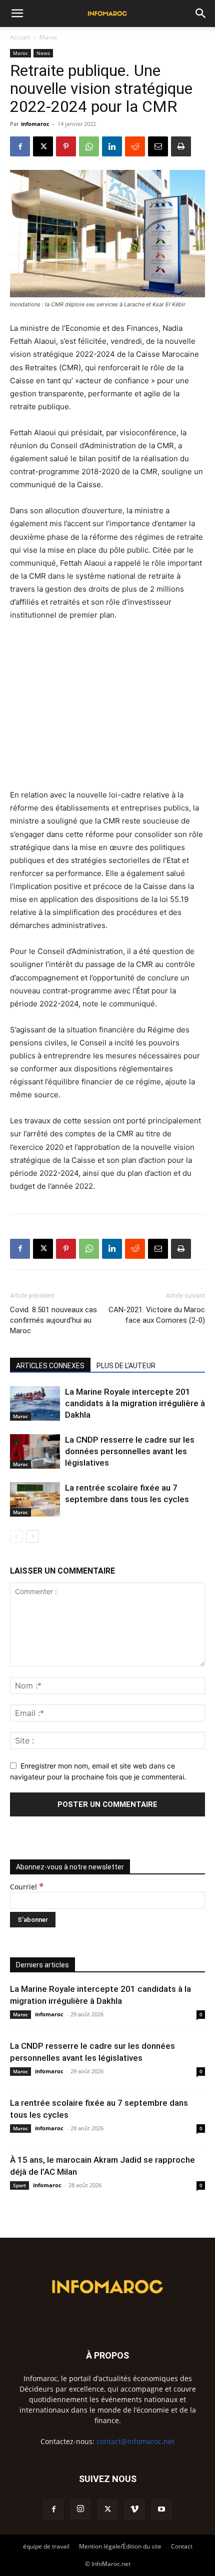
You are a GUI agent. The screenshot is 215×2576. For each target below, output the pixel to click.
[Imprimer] (181, 146)
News (43, 53)
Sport (19, 2185)
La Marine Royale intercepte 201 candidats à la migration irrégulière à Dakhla (135, 1403)
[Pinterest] (66, 146)
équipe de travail (46, 2546)
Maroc (48, 37)
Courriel (27, 1887)
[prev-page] (16, 1536)
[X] (43, 146)
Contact (182, 2546)
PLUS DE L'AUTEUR (126, 1366)
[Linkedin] (112, 146)
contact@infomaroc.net (135, 2441)
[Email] (158, 146)
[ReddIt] (135, 146)
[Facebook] (20, 146)
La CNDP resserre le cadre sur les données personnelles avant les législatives (130, 1451)
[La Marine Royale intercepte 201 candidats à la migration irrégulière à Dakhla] (35, 1403)
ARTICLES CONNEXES (50, 1366)
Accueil (20, 37)
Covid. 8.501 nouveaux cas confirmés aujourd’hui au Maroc (53, 1320)
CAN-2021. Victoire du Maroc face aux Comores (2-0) (157, 1315)
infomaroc (35, 124)
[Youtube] (161, 2510)
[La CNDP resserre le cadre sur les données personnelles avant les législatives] (35, 1451)
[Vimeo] (134, 2510)
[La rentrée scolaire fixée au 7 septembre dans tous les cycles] (35, 1499)
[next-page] (32, 1536)
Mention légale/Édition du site (120, 2546)
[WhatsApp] (89, 146)
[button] (17, 13)
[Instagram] (80, 2509)
